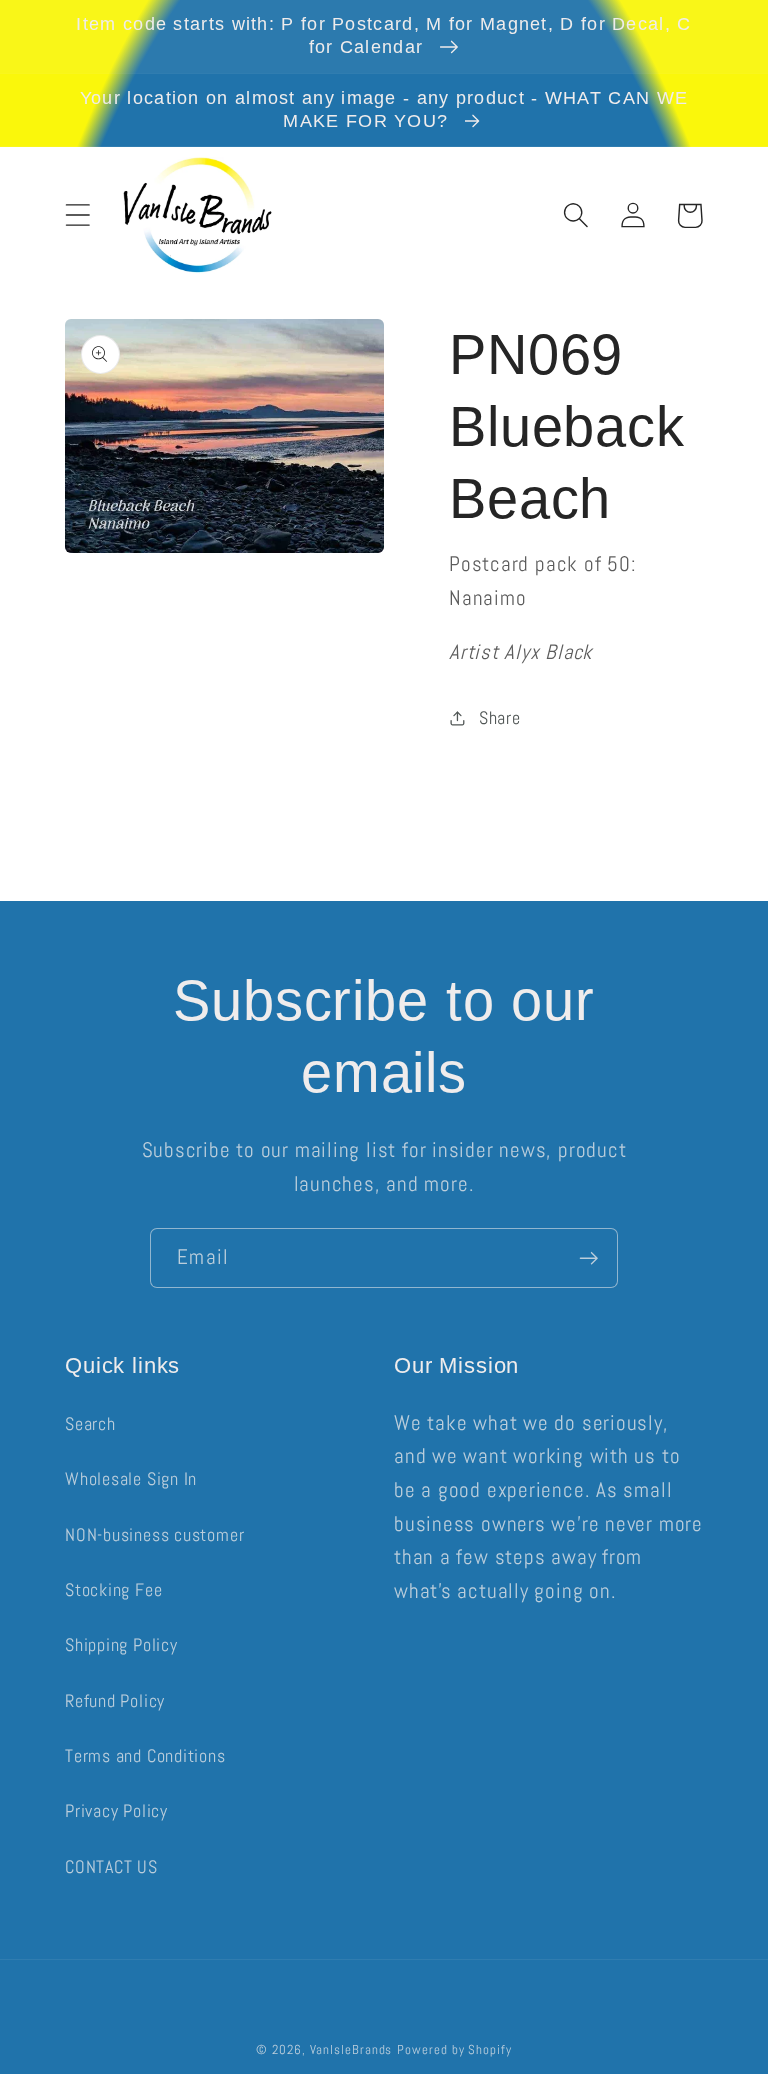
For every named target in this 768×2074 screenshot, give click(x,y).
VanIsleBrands (351, 2049)
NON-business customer (154, 1534)
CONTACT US (111, 1866)
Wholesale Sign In (131, 1478)
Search (90, 1423)
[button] (77, 215)
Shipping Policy (121, 1644)
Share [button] (500, 717)
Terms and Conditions (145, 1755)
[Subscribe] (588, 1258)
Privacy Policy (116, 1810)
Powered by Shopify (454, 2049)
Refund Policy (115, 1700)
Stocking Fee (113, 1589)
